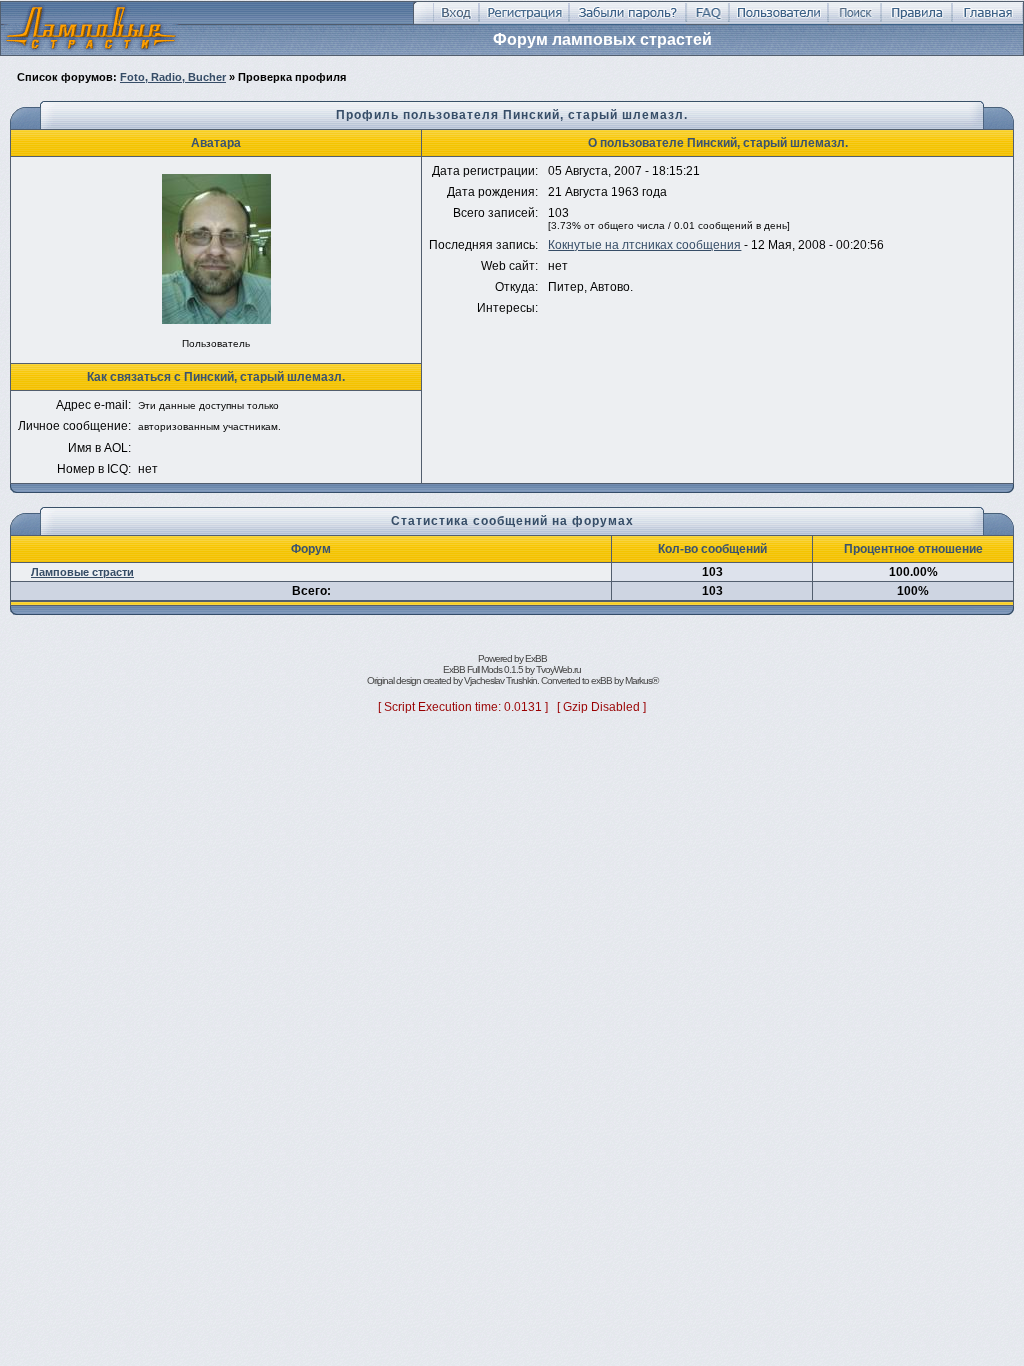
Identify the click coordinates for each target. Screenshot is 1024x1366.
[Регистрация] (524, 21)
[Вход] (456, 21)
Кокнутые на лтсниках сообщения (644, 245)
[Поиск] (854, 21)
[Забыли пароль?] (627, 21)
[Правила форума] (916, 21)
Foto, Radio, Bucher (173, 77)
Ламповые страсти (82, 572)
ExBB (536, 658)
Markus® (641, 680)
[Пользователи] (778, 21)
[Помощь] (707, 21)
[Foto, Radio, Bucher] (91, 51)
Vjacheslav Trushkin (500, 680)
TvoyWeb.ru (558, 669)
